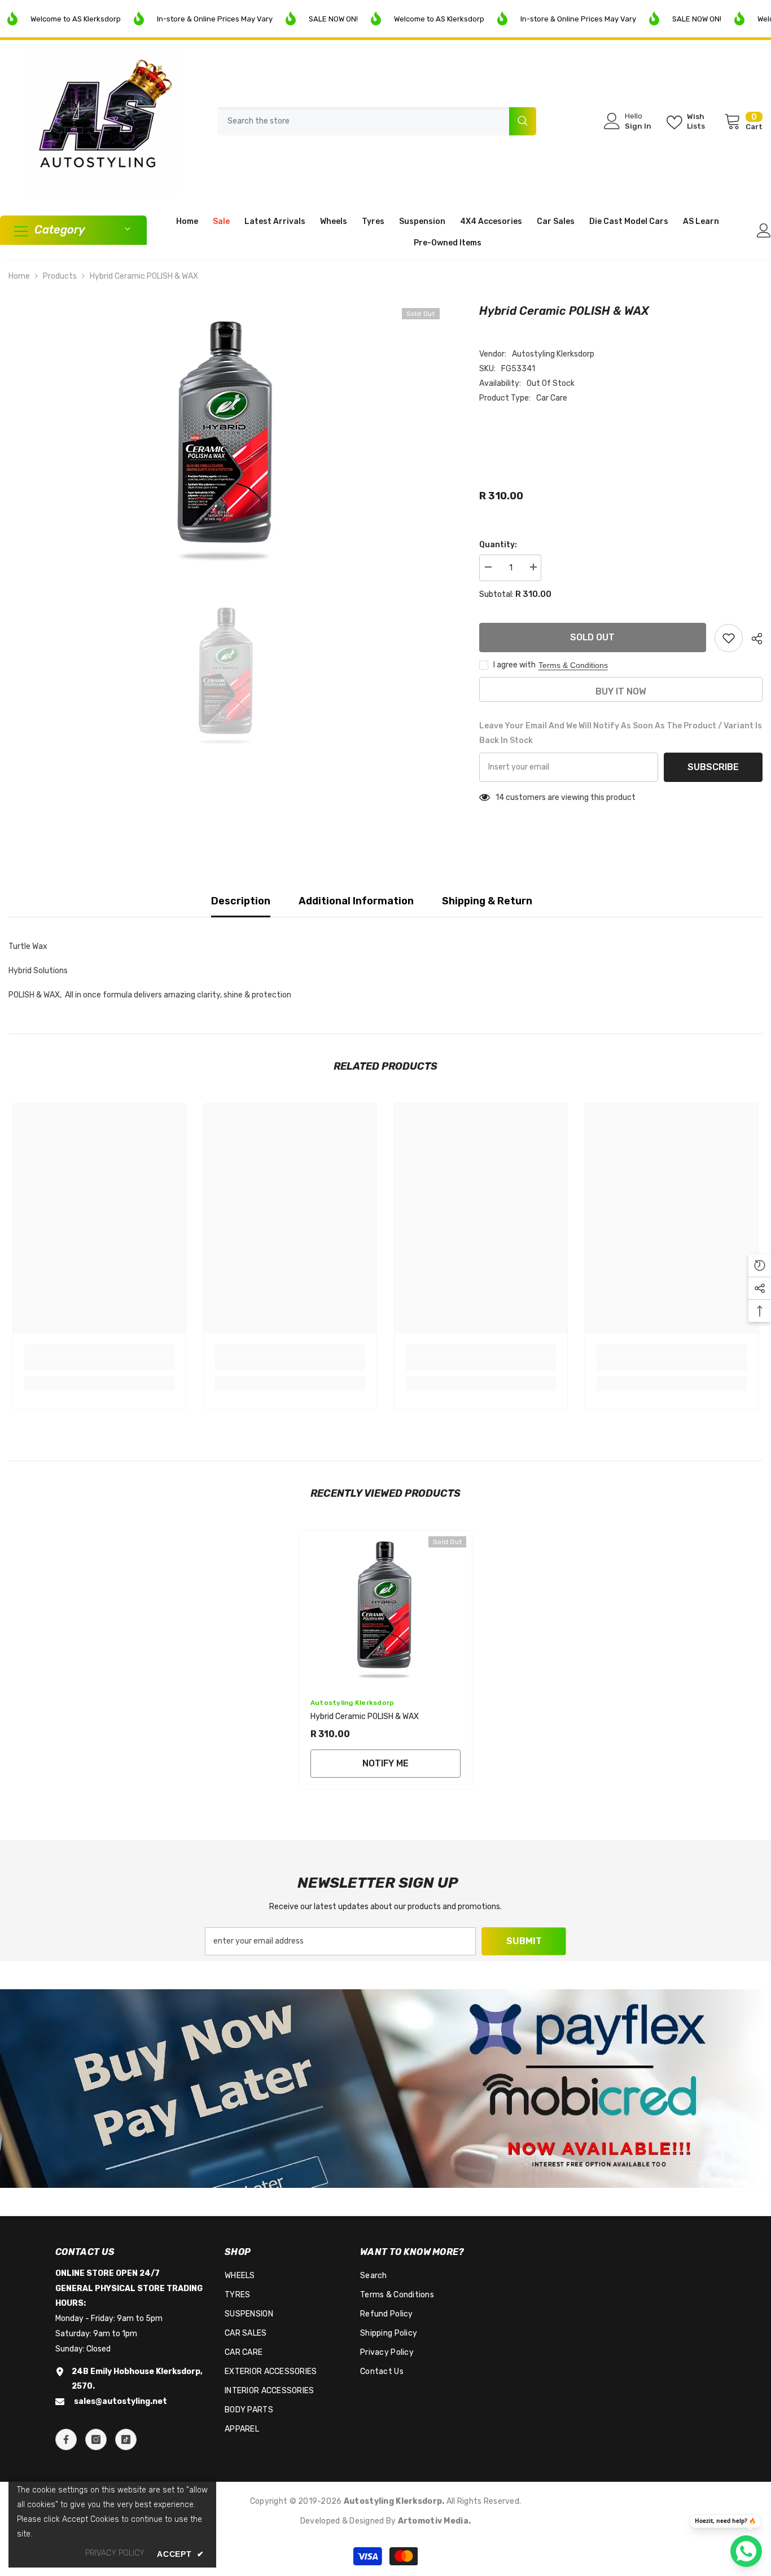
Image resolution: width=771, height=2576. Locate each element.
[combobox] (363, 121)
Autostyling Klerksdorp (553, 354)
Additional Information (356, 901)
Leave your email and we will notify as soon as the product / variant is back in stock (621, 733)
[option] (227, 438)
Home (19, 276)
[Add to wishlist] (729, 638)
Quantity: (498, 545)
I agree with (514, 665)
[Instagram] (96, 2439)
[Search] (377, 121)
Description (241, 901)
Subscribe (713, 767)
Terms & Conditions (573, 665)
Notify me (385, 1763)
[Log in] (764, 230)
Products (60, 276)
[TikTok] (126, 2439)
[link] (99, 1364)
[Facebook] (66, 2439)
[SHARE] (753, 639)
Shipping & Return (487, 901)
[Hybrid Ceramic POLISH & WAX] (385, 1608)
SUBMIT (524, 1941)
